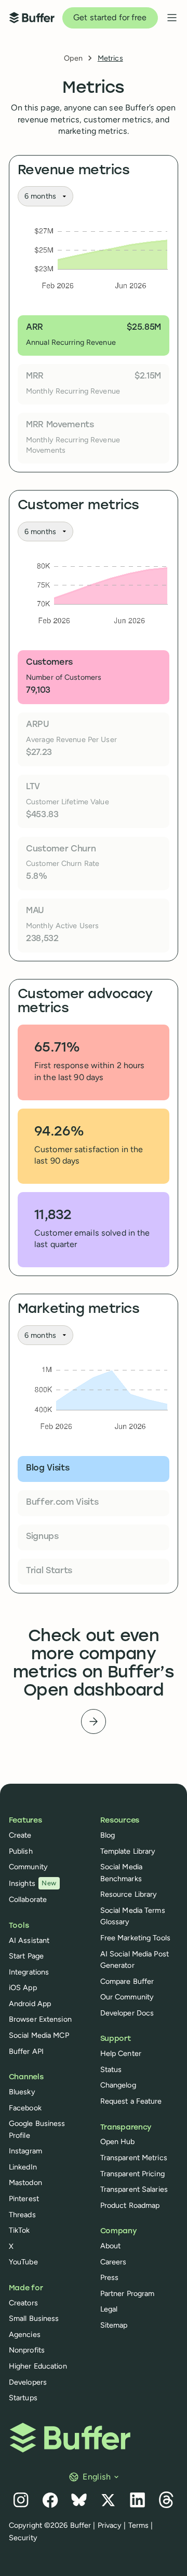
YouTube (23, 2262)
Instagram (25, 2151)
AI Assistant (29, 1940)
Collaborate (28, 1899)
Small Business (34, 2318)
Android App (30, 2004)
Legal (109, 2309)
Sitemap (114, 2325)
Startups (23, 2398)
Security (23, 2538)
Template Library (128, 1851)
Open (73, 58)
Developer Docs (127, 2013)
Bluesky (22, 2092)
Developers (28, 2382)
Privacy (110, 2525)
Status (111, 2069)
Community (28, 1867)
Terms (139, 2525)
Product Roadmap (130, 2205)
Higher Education (38, 2366)
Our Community (127, 1997)
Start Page (26, 1956)
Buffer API (26, 2051)
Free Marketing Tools (135, 1938)
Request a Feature (131, 2101)
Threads (22, 2215)
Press (110, 2277)
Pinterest (24, 2199)
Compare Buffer (127, 1981)
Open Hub (118, 2141)
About (111, 2246)
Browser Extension (40, 2019)
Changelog (118, 2085)
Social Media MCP (39, 2035)
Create (20, 1835)
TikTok (19, 2230)
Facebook (25, 2108)
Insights (33, 1883)
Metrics (110, 58)
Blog (108, 1835)
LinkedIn (23, 2167)
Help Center (121, 2053)
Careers (113, 2262)
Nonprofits (27, 2350)
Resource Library (129, 1894)
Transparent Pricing (132, 2174)
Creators (23, 2303)
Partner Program (128, 2293)
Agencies (25, 2334)
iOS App (23, 1987)
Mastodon (25, 2182)
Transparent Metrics (134, 2158)
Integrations (29, 1972)
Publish (21, 1851)
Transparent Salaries (134, 2189)
